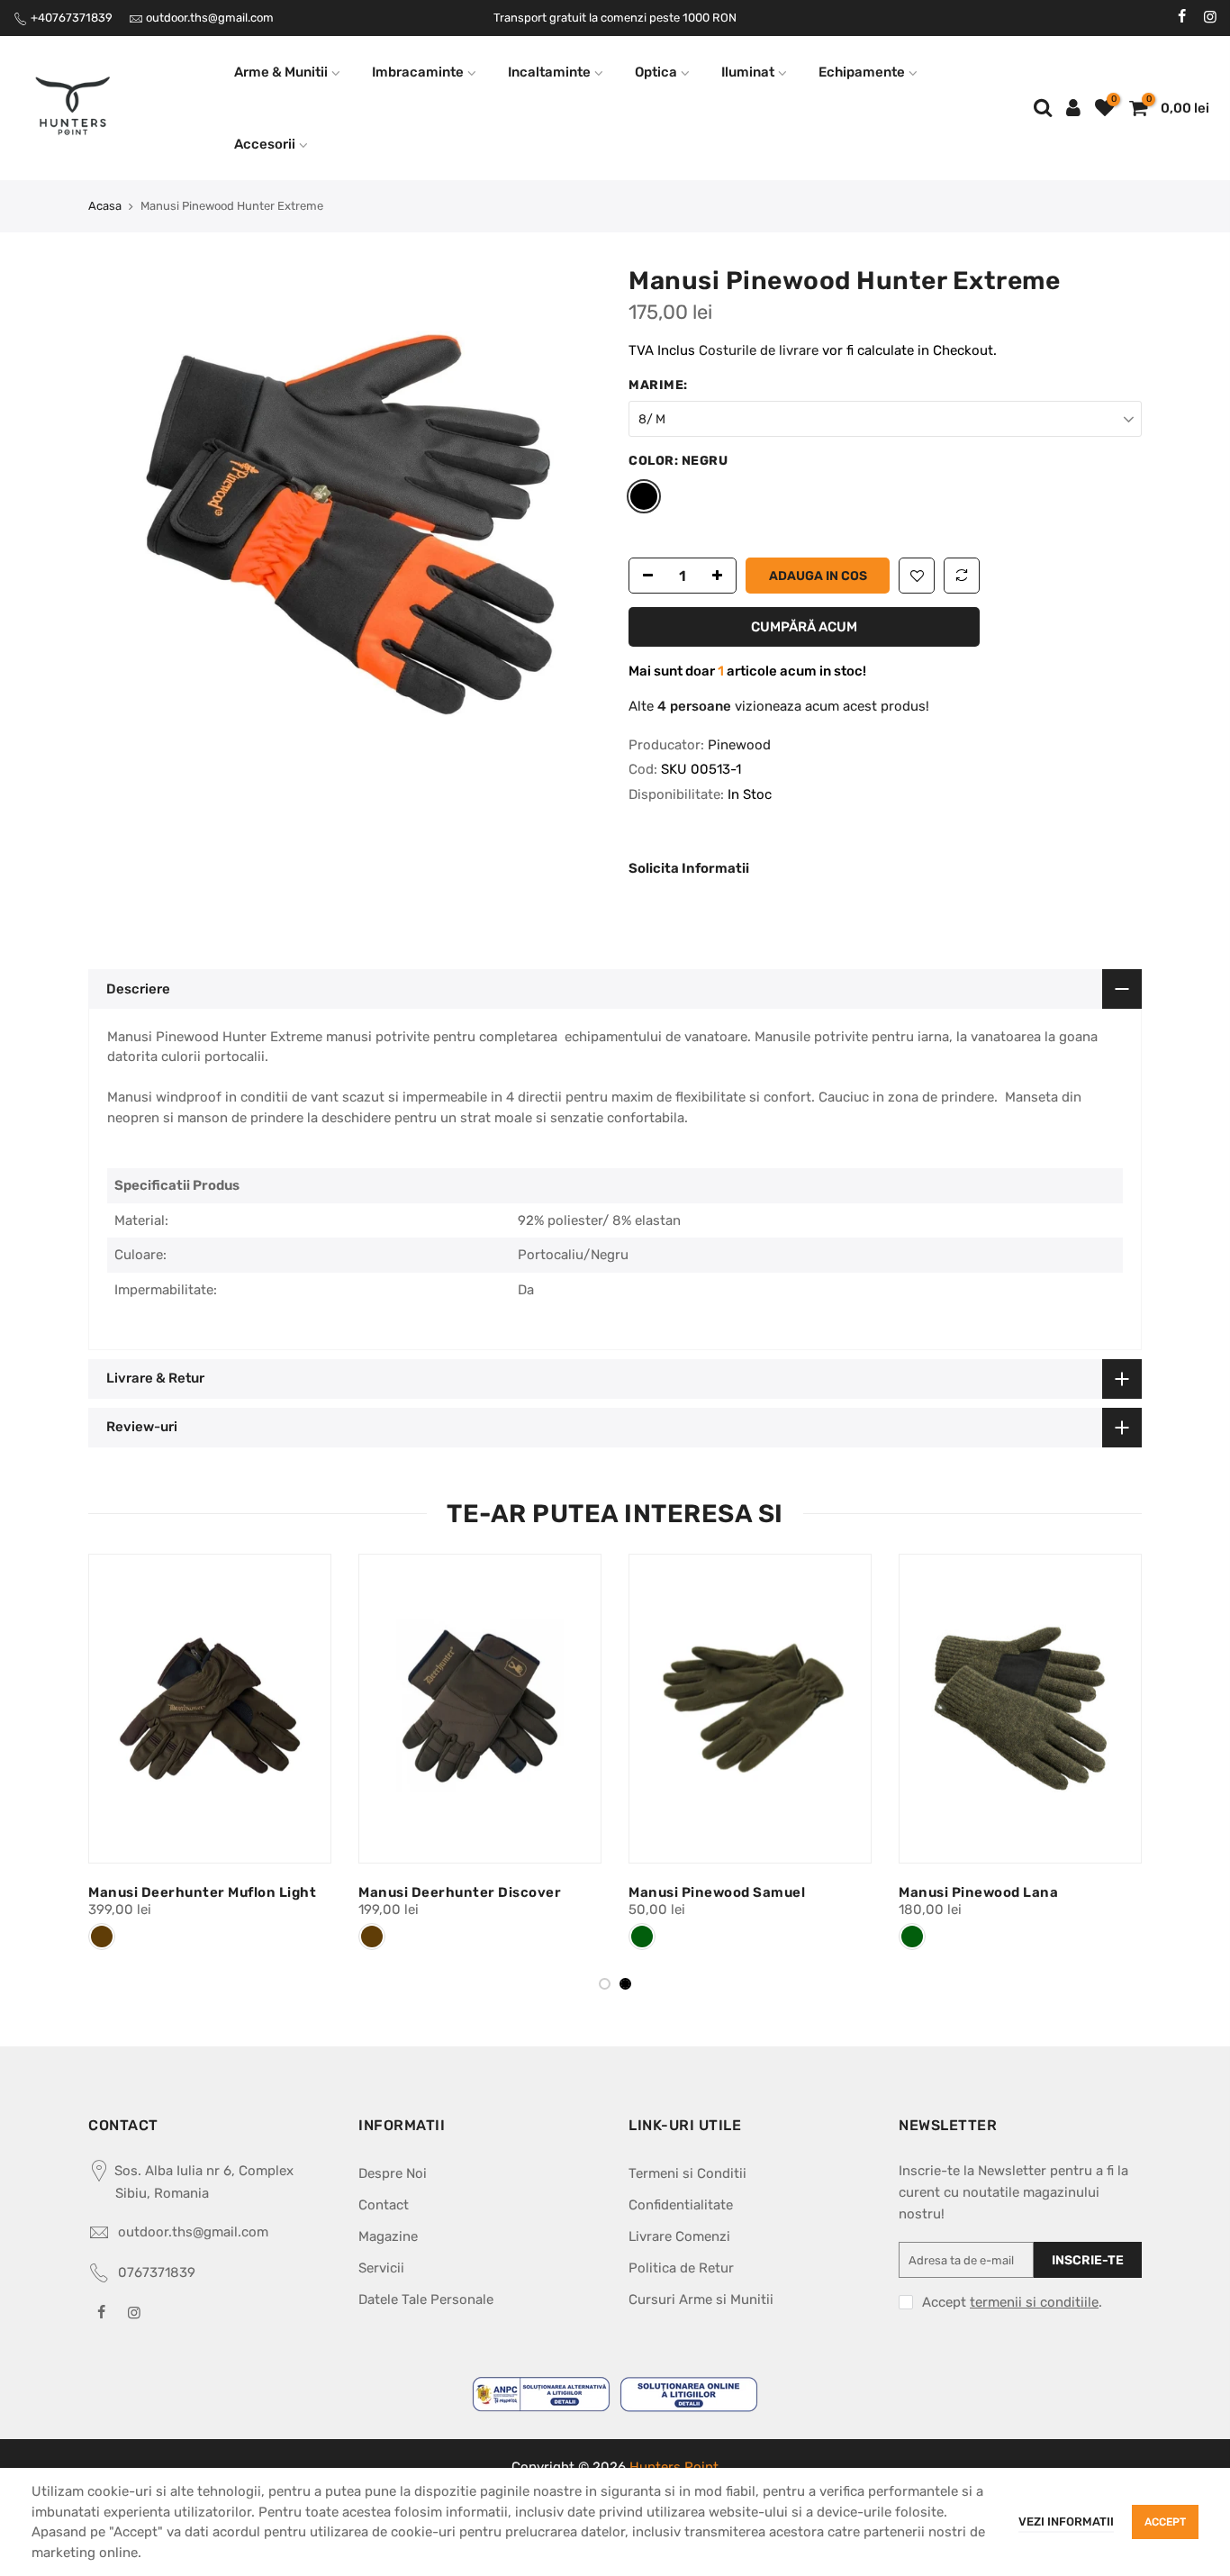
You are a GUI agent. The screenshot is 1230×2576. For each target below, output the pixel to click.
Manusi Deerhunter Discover (460, 1892)
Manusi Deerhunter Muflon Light (202, 1892)
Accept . (1012, 2302)
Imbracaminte (418, 72)
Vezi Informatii (1066, 2522)
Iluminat (748, 72)
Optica (656, 72)
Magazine (388, 2236)
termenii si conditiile (1034, 2302)
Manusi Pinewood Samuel (717, 1892)
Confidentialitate (681, 2205)
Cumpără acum (804, 627)
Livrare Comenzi (679, 2236)
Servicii (381, 2268)
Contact (384, 2205)
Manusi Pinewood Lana (978, 1892)
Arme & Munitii (281, 72)
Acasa (105, 206)
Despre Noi (393, 2173)
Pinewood (739, 745)
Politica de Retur (681, 2268)
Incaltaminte (549, 72)
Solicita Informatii (689, 868)
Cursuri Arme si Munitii (701, 2299)
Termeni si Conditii (687, 2173)
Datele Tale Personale (426, 2299)
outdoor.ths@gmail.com (210, 18)
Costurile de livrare (760, 350)
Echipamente (862, 72)
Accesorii (265, 144)
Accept (1165, 2522)
